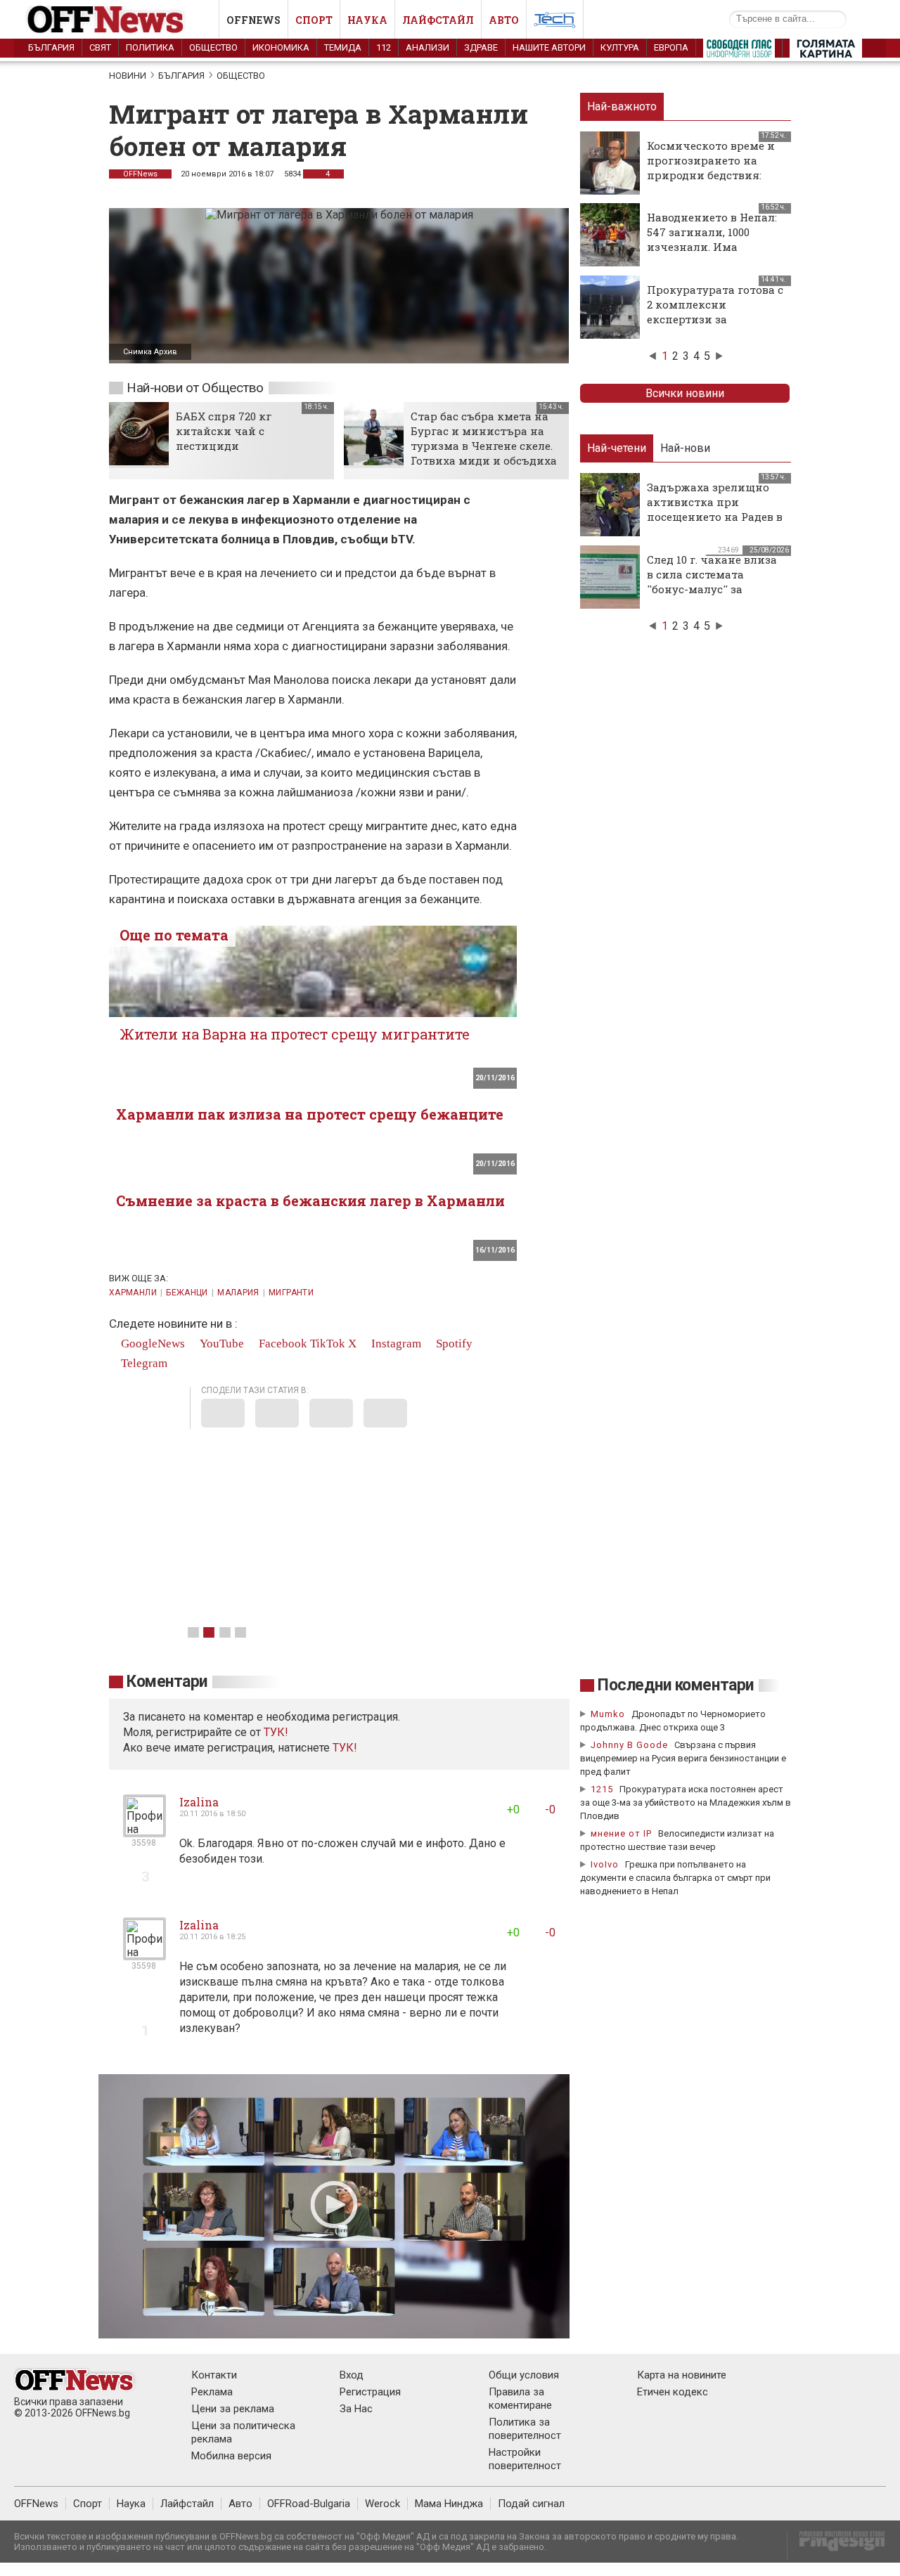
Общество (213, 47)
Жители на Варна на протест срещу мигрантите (295, 1034)
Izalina (199, 1802)
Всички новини (685, 393)
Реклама (212, 2392)
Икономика (281, 47)
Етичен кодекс (673, 2392)
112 (384, 47)
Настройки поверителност (525, 2459)
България (51, 47)
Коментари (167, 1682)
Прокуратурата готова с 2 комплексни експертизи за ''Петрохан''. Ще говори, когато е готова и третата (715, 326)
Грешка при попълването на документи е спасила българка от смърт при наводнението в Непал (675, 1878)
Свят (100, 47)
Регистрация (370, 2392)
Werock (382, 2504)
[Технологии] (555, 22)
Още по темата (174, 935)
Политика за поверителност (525, 2429)
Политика (150, 47)
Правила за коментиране (520, 2399)
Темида (343, 47)
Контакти (214, 2375)
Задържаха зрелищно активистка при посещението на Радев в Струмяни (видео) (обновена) (715, 517)
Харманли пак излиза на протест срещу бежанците (310, 1114)
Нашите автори (549, 47)
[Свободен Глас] (739, 51)
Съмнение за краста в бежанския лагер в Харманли (310, 1200)
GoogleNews (152, 1344)
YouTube (220, 1344)
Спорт (314, 20)
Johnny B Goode (629, 1745)
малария (238, 1293)
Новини (128, 76)
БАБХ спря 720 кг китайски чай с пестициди (224, 431)
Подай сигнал (531, 2504)
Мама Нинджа (449, 2504)
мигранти (291, 1293)
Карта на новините (682, 2375)
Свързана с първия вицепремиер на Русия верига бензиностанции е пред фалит (683, 1758)
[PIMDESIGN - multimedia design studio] (836, 2545)
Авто (504, 20)
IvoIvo (605, 1864)
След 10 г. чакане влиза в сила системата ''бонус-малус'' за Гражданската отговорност (712, 589)
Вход (352, 2375)
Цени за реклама (233, 2409)
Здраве (481, 47)
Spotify (453, 1344)
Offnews (253, 20)
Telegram (143, 1363)
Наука (367, 20)
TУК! (276, 1732)
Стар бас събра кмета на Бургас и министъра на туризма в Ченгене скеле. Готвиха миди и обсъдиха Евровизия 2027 (484, 446)
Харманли (133, 1293)
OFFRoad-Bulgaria (309, 2504)
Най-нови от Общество (195, 388)
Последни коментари (676, 1685)
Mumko (608, 1714)
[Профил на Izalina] (144, 1831)
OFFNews (140, 174)
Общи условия (524, 2375)
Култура (620, 47)
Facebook (282, 1344)
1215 (602, 1789)
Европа (671, 47)
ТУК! (345, 1748)
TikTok (328, 1344)
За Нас (356, 2409)
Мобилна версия (231, 2456)
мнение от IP (621, 1833)
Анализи (427, 47)
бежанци (187, 1293)
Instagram (395, 1344)
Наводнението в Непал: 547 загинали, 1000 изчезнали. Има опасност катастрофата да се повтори (713, 247)
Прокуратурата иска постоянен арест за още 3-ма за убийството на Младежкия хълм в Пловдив (686, 1802)
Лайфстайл (438, 20)
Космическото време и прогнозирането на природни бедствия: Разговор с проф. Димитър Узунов (711, 175)
